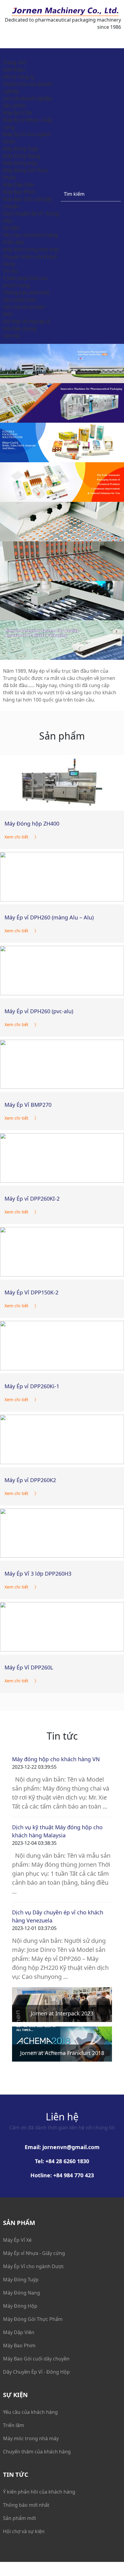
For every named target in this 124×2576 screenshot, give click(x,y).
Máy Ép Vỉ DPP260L (29, 1667)
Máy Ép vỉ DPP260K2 (30, 1480)
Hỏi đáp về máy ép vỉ (26, 321)
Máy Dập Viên (19, 185)
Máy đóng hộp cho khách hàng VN (56, 1759)
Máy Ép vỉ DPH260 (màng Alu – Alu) (49, 917)
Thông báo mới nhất (26, 293)
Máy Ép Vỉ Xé (17, 113)
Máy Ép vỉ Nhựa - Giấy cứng (34, 2253)
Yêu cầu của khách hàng (30, 235)
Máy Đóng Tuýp (21, 149)
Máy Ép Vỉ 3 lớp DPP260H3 (38, 1574)
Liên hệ (11, 336)
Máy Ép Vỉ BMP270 (28, 1105)
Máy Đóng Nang (22, 156)
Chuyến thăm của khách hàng (37, 2452)
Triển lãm (14, 242)
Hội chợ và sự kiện (24, 307)
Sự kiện (11, 228)
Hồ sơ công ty (19, 77)
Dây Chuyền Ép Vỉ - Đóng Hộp (36, 2372)
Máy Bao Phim (19, 192)
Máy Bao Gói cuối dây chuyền (36, 2359)
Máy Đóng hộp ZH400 (32, 823)
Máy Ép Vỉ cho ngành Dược (34, 2266)
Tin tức (11, 271)
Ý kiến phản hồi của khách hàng (39, 2492)
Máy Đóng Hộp (20, 163)
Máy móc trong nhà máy (31, 249)
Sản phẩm (14, 106)
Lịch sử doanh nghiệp (28, 98)
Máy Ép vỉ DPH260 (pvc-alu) (39, 1011)
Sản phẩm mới (19, 300)
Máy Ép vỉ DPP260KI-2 (32, 1199)
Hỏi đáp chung (20, 329)
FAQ (8, 314)
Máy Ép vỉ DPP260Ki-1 (32, 1386)
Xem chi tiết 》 (22, 837)
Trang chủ (14, 62)
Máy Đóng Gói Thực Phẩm (33, 2319)
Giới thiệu (14, 70)
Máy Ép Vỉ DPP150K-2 (31, 1292)
